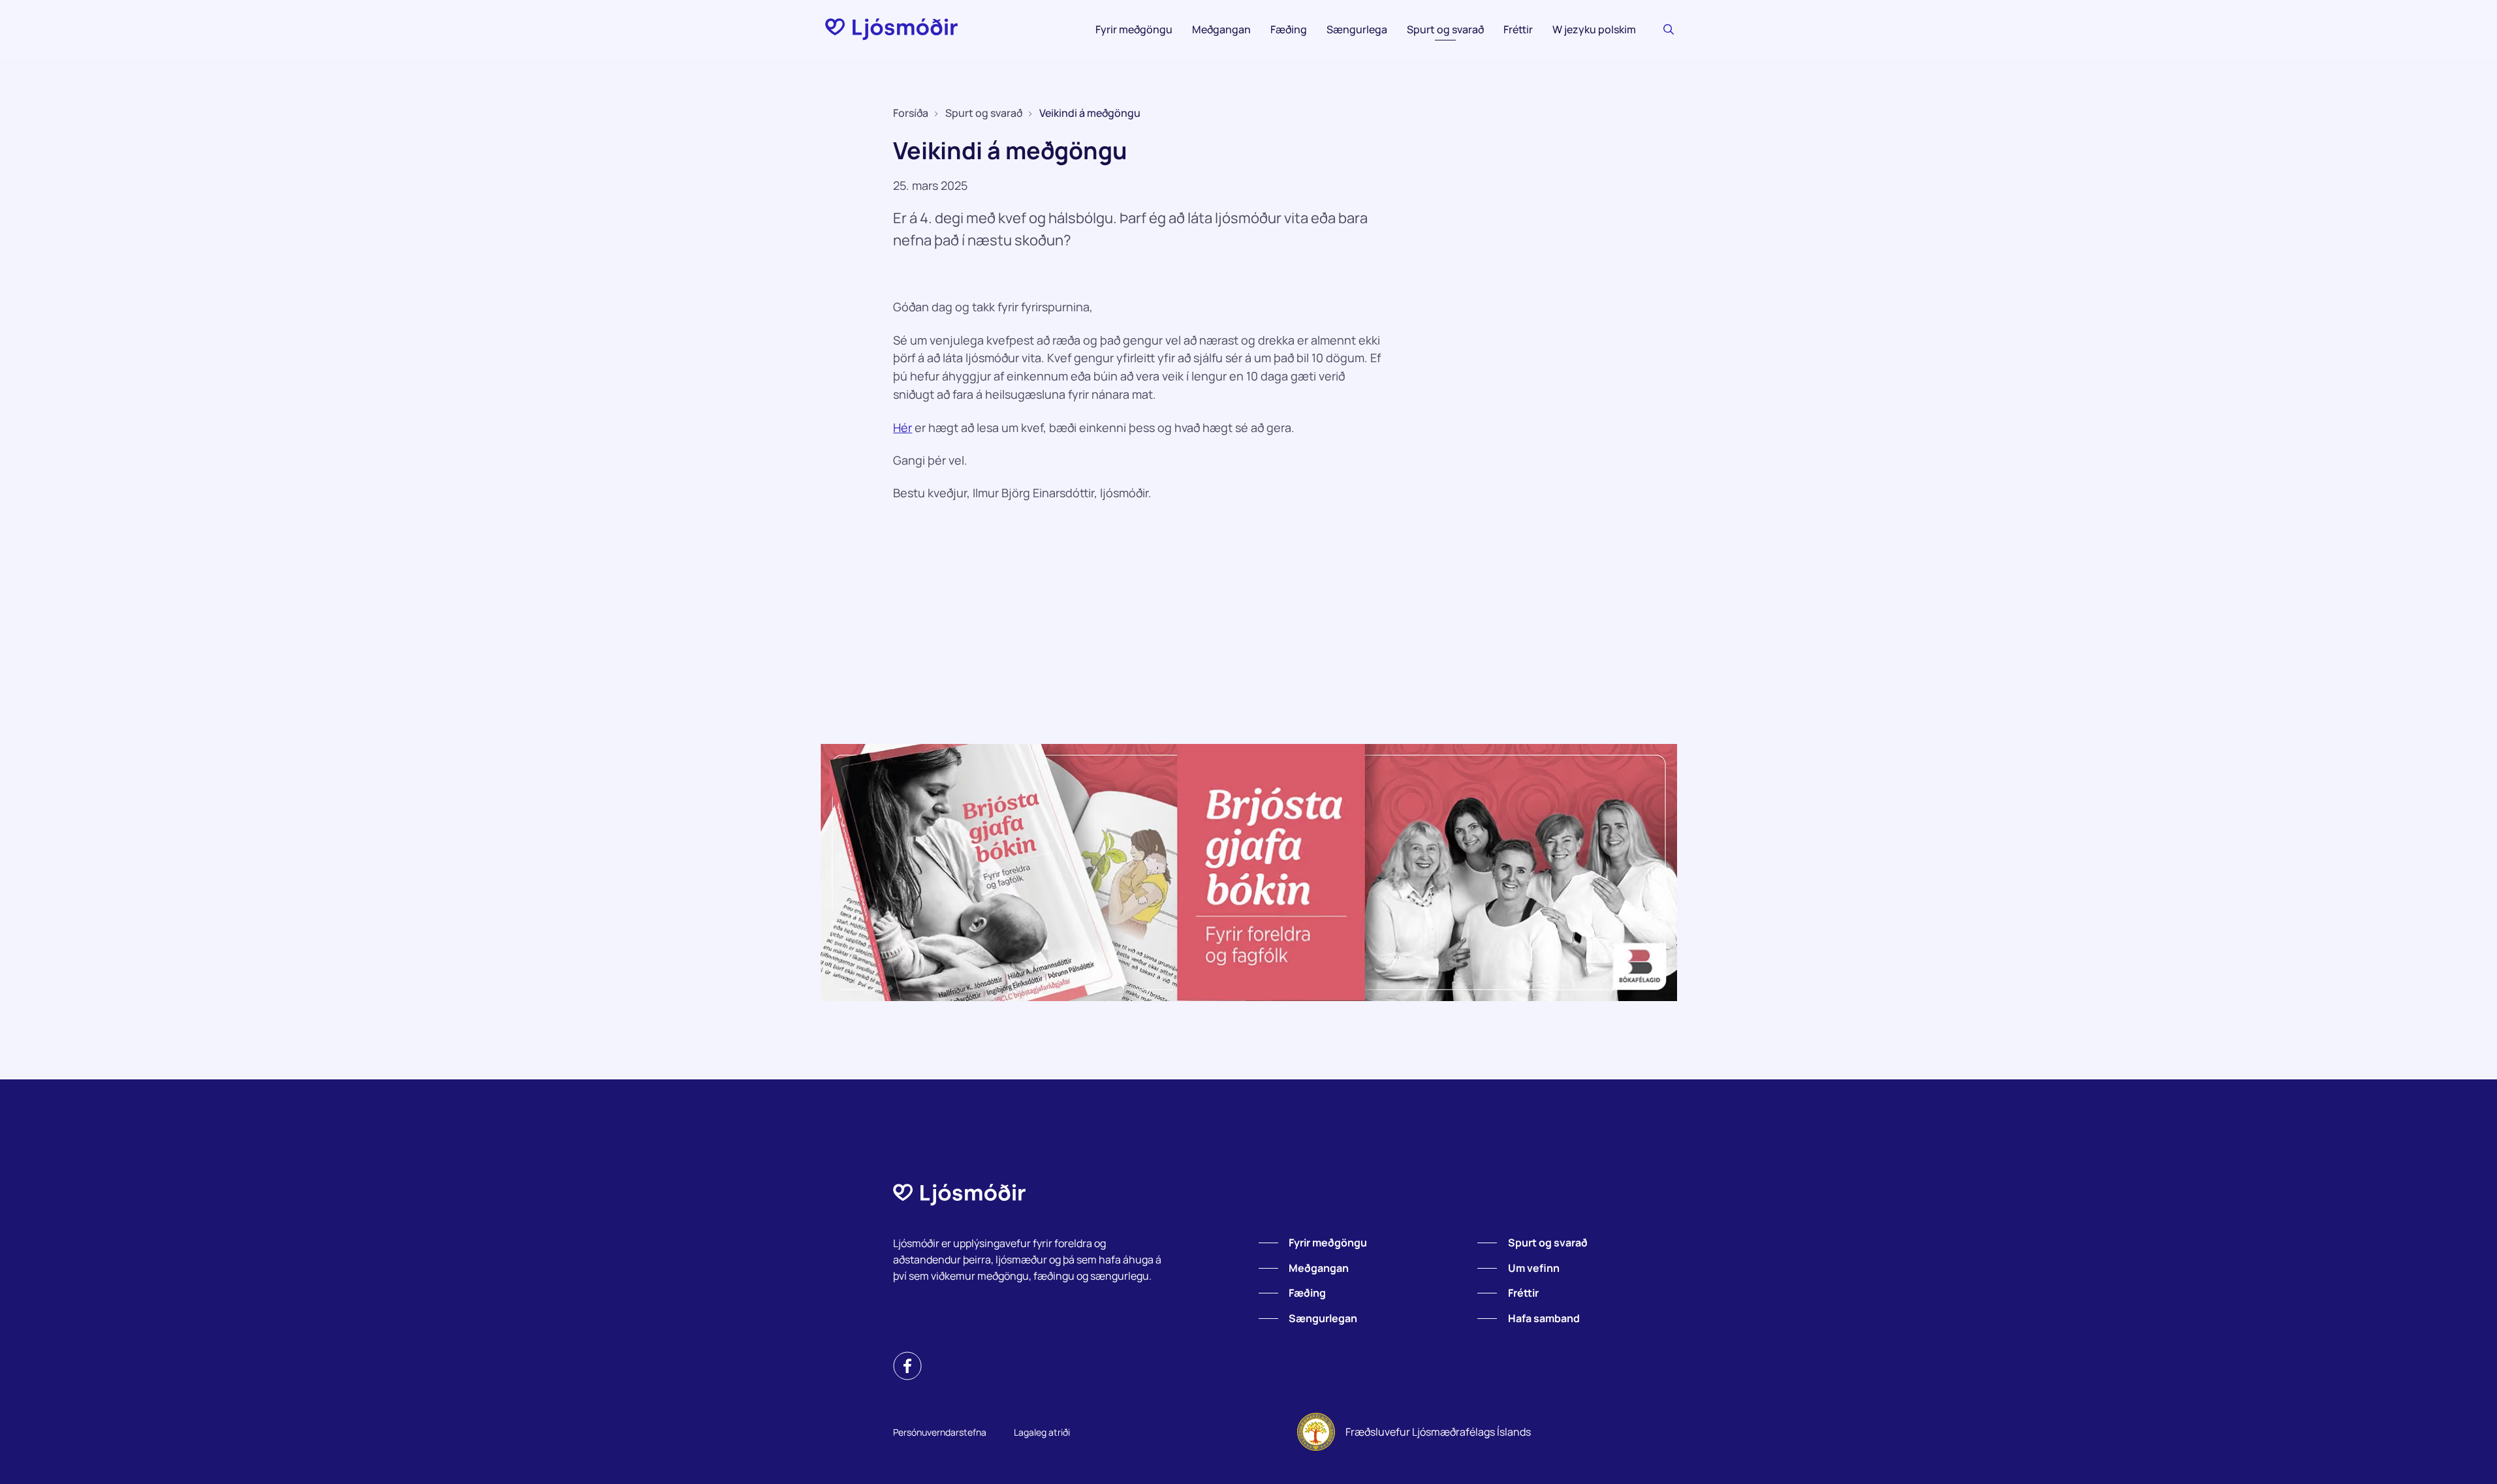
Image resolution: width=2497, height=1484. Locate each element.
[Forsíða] (891, 29)
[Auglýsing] (1249, 873)
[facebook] (907, 1366)
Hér (903, 427)
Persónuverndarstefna (940, 1432)
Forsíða (911, 113)
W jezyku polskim (1594, 29)
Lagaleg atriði (1042, 1432)
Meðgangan (1221, 29)
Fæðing (1289, 29)
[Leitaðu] (1669, 29)
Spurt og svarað (1445, 29)
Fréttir (1518, 29)
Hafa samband (1544, 1318)
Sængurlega (1357, 29)
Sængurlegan (1323, 1318)
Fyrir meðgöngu (1134, 29)
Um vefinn (1534, 1268)
